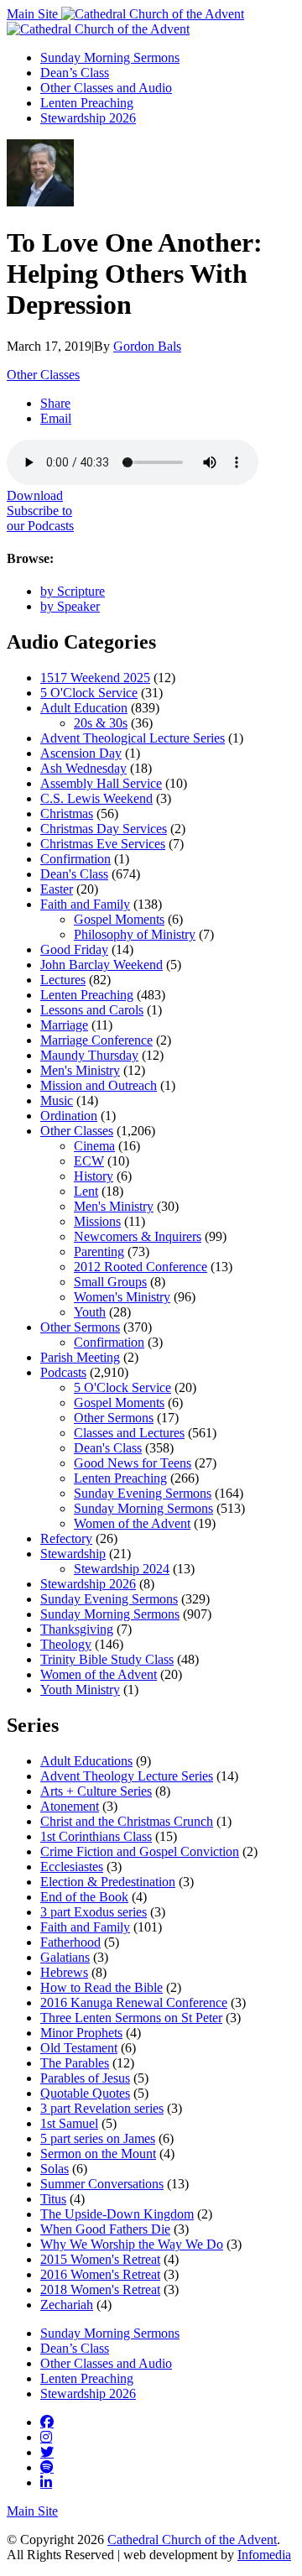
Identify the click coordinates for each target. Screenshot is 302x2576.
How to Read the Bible (102, 1987)
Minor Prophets (81, 2033)
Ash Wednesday (83, 768)
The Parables (75, 2063)
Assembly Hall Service (101, 783)
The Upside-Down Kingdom (117, 2214)
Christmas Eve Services (103, 844)
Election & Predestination (108, 1882)
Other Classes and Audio (106, 88)
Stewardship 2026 (88, 118)
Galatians (65, 1957)
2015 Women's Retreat (100, 2259)
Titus (53, 2199)
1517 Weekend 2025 (95, 678)
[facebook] (47, 2422)
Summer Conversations (102, 2184)
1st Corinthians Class (96, 1836)
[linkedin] (46, 2482)
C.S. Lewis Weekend (96, 798)
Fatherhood (70, 1942)
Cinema (94, 1146)
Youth (90, 1312)
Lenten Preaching (87, 103)
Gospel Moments (119, 919)
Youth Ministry (80, 1690)
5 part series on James (98, 2138)
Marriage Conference (96, 1040)
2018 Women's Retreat (100, 2289)
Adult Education (84, 708)
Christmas (67, 813)
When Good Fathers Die (105, 2229)
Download (35, 495)
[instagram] (46, 2437)
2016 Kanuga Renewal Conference (134, 2002)
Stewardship (73, 1554)
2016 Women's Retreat (100, 2274)
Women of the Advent (132, 1523)
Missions (97, 1221)
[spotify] (47, 2467)
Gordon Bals (147, 346)
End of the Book (84, 1897)
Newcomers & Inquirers (138, 1236)
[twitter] (47, 2452)
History (94, 1176)
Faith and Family (85, 904)
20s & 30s (101, 723)
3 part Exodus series (94, 1912)
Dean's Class (74, 874)
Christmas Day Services (104, 829)
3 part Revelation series (102, 2108)
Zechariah (67, 2305)
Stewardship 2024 (122, 1569)
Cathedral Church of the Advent (192, 2539)
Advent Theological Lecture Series (133, 738)
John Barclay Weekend (102, 965)
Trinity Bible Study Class (107, 1659)
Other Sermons (80, 1327)
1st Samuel (69, 2123)
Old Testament (79, 2048)
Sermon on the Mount (98, 2154)
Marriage (64, 1025)
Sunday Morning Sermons (110, 57)
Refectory (66, 1538)
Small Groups (110, 1282)
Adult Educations (86, 1761)
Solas (55, 2169)
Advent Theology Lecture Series (127, 1776)
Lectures (63, 980)
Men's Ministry (80, 1070)
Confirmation (75, 859)
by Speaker (70, 606)
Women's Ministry (122, 1297)
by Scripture (73, 591)
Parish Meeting (80, 1357)
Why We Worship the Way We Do (132, 2244)
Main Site (34, 14)
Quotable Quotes (85, 2093)
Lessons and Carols (92, 1010)
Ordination (69, 1116)
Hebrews (64, 1972)
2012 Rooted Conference (141, 1267)
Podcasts (63, 1372)
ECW (89, 1161)
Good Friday (74, 949)
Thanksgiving (77, 1629)
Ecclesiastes (72, 1867)
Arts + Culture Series (96, 1791)
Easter (57, 889)
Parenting (99, 1251)
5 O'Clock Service (89, 693)
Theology (66, 1644)
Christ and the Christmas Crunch (127, 1821)
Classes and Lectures (129, 1433)
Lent (86, 1191)
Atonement (70, 1806)
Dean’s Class (75, 73)
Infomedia (264, 2555)
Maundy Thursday (89, 1055)
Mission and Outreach (99, 1085)
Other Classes (43, 375)
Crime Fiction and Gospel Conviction (140, 1851)
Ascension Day (81, 753)
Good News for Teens (133, 1463)
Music (57, 1100)
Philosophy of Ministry (135, 934)
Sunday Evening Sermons (143, 1493)
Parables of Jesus (85, 2078)
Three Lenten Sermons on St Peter (131, 2018)
